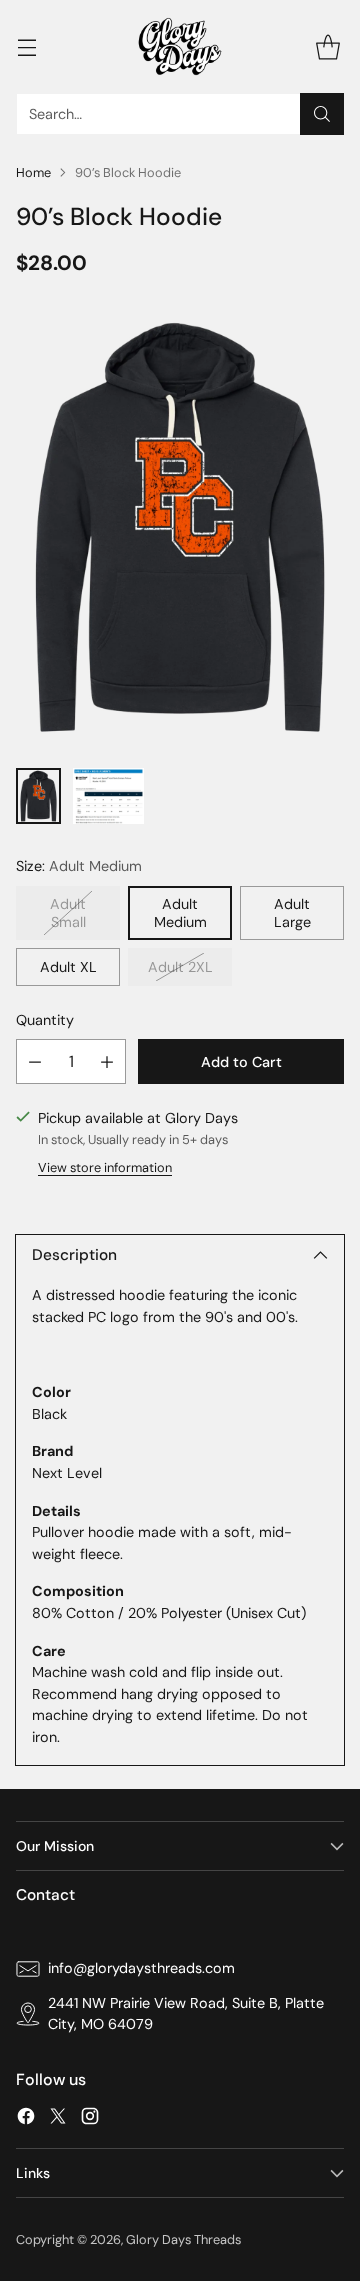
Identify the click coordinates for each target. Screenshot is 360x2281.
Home (33, 172)
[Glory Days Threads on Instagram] (90, 2119)
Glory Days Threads (183, 2239)
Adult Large (292, 913)
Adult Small (68, 913)
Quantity (45, 1020)
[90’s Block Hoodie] (180, 527)
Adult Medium (180, 913)
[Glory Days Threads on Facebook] (26, 2119)
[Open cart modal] (327, 46)
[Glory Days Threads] (180, 46)
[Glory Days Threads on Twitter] (58, 2119)
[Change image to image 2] (108, 796)
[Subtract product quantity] (35, 1061)
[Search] (322, 114)
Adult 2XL (180, 967)
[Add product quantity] (107, 1061)
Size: (79, 866)
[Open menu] (26, 46)
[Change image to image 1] (38, 796)
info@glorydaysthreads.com (141, 1968)
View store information (105, 1167)
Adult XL (68, 967)
